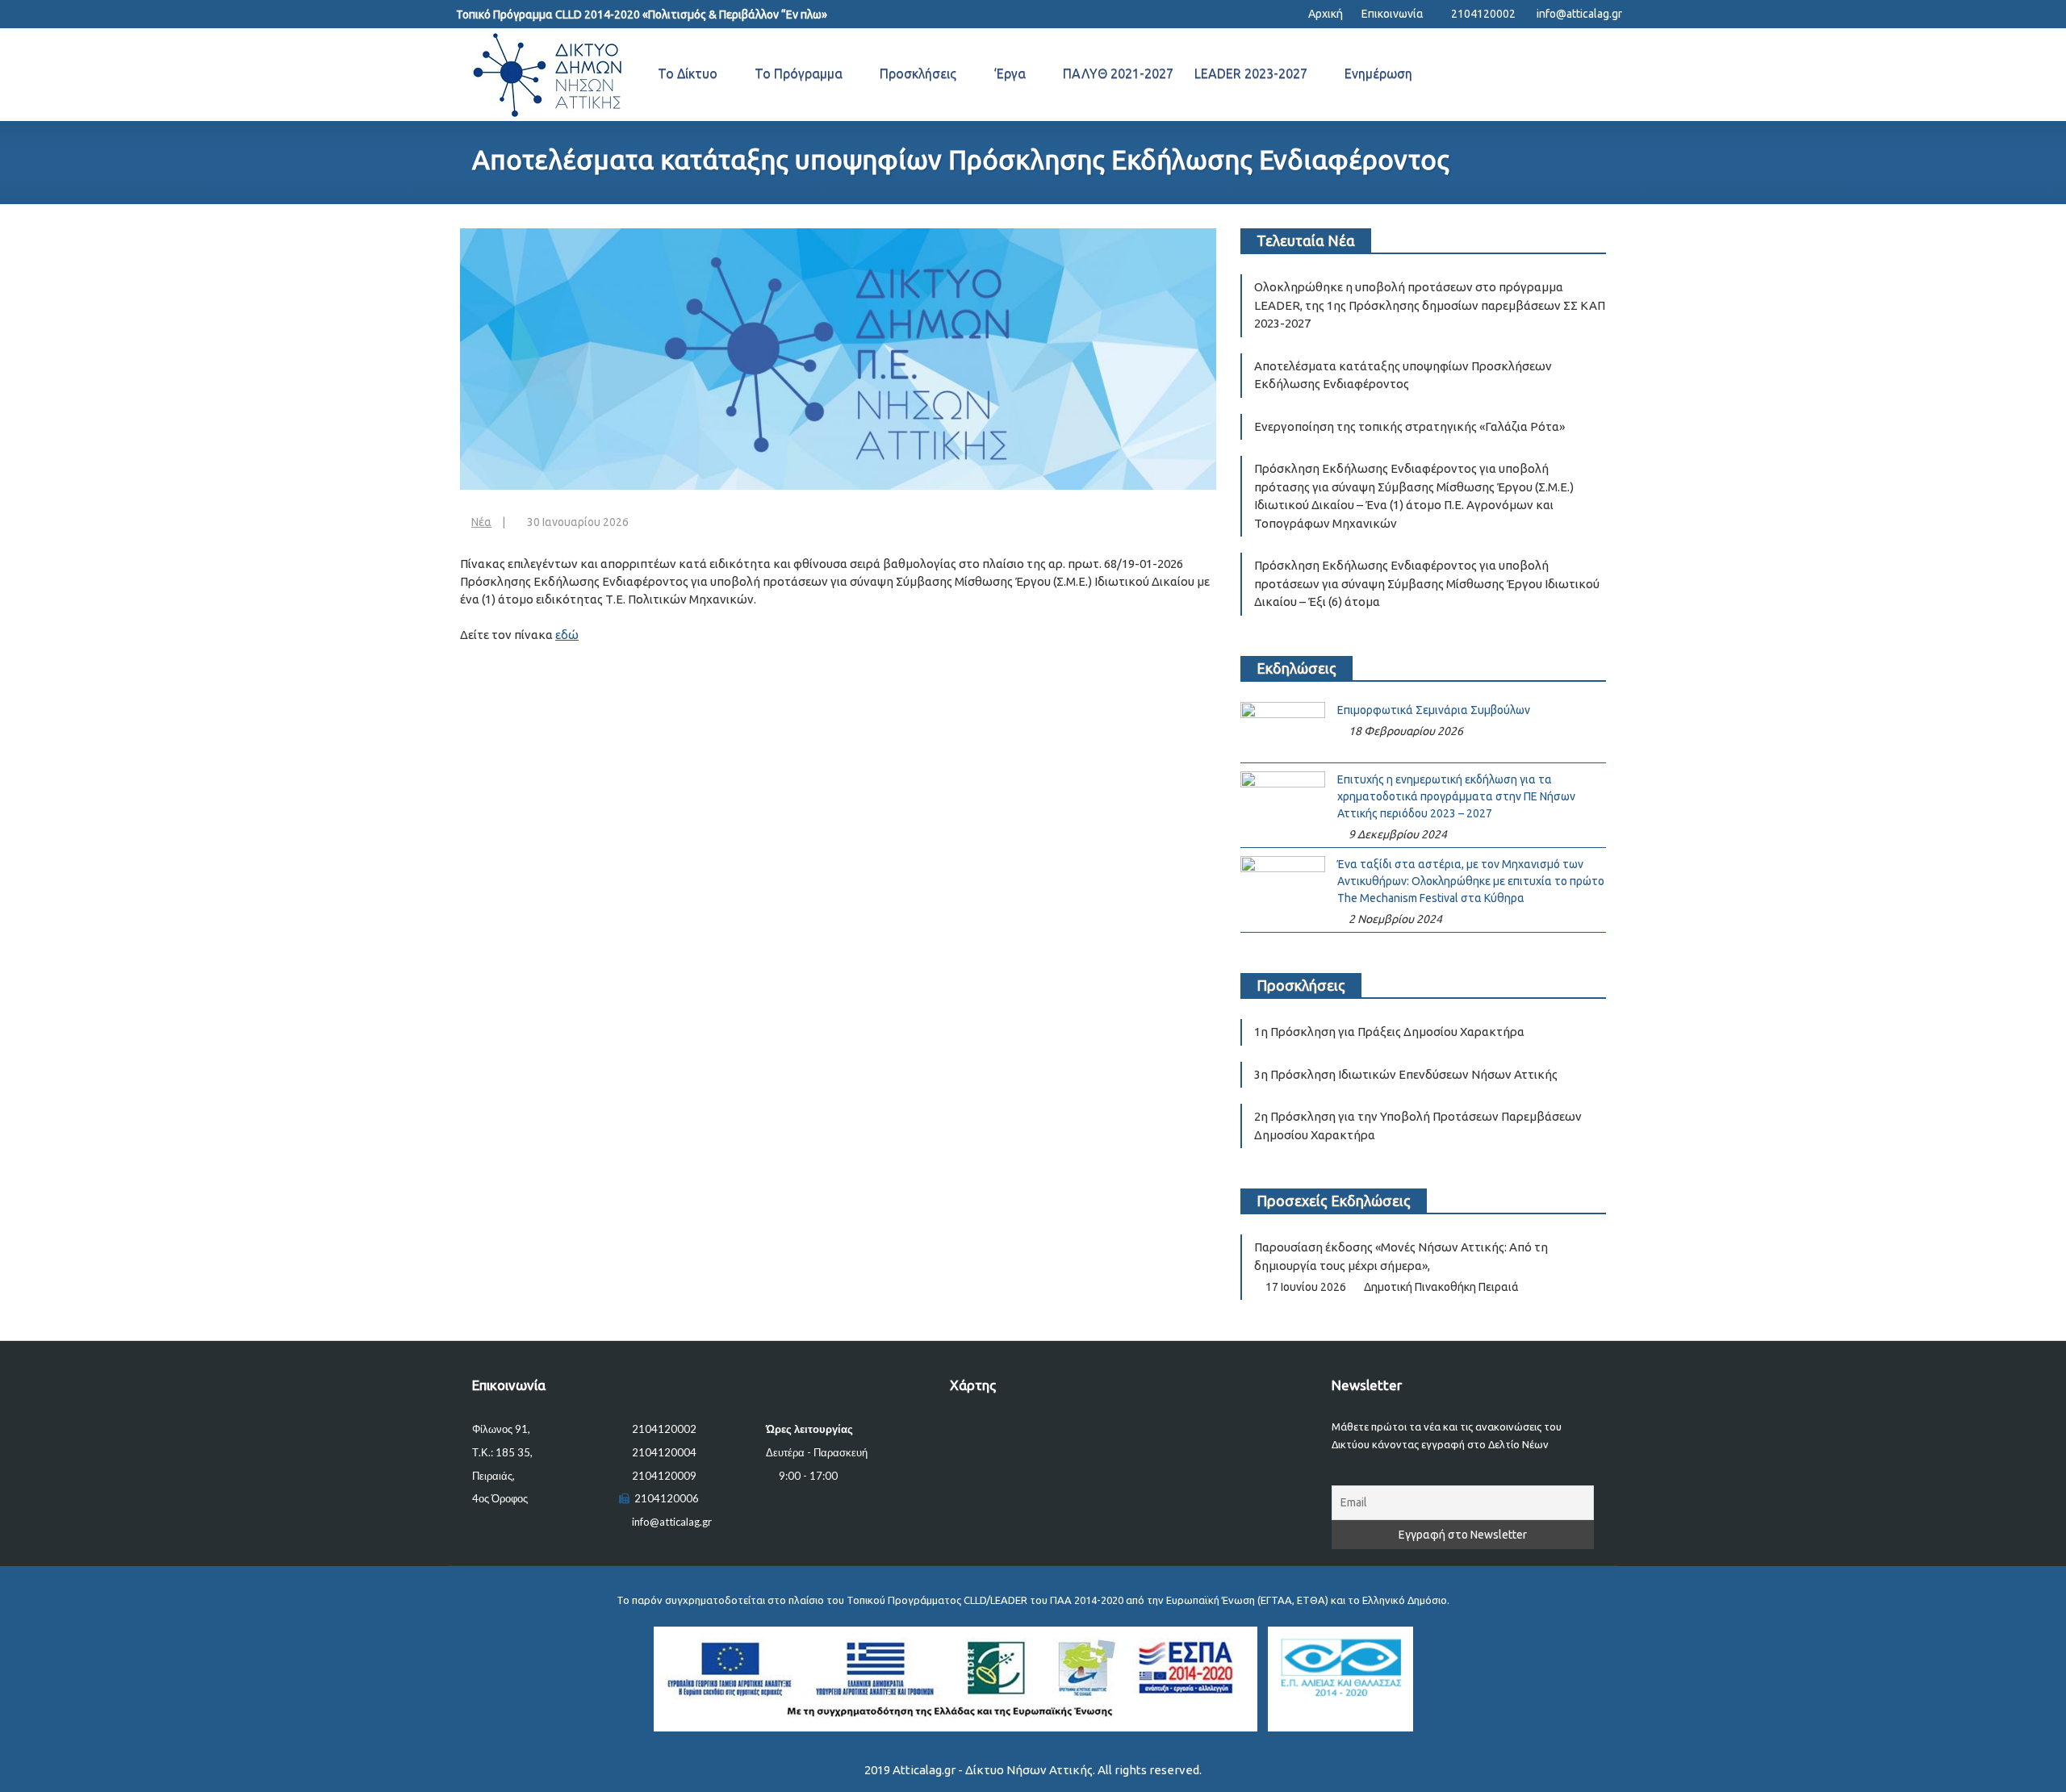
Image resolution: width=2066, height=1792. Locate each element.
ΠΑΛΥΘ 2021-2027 (1118, 73)
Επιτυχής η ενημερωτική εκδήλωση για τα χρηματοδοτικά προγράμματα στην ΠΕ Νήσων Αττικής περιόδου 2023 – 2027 (1456, 796)
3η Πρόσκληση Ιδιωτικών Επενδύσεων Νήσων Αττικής (1406, 1074)
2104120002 (1483, 14)
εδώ (567, 635)
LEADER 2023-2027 (1251, 73)
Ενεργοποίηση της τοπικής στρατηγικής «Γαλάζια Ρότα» (1409, 426)
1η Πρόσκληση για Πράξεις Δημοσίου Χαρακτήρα (1389, 1032)
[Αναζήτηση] (1600, 75)
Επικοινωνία (1393, 14)
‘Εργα (1010, 73)
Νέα (481, 522)
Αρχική (1324, 14)
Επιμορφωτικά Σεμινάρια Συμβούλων (1434, 710)
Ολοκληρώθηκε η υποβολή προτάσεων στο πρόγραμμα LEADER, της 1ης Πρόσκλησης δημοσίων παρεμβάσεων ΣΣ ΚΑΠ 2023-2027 (1430, 305)
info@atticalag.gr (1579, 14)
